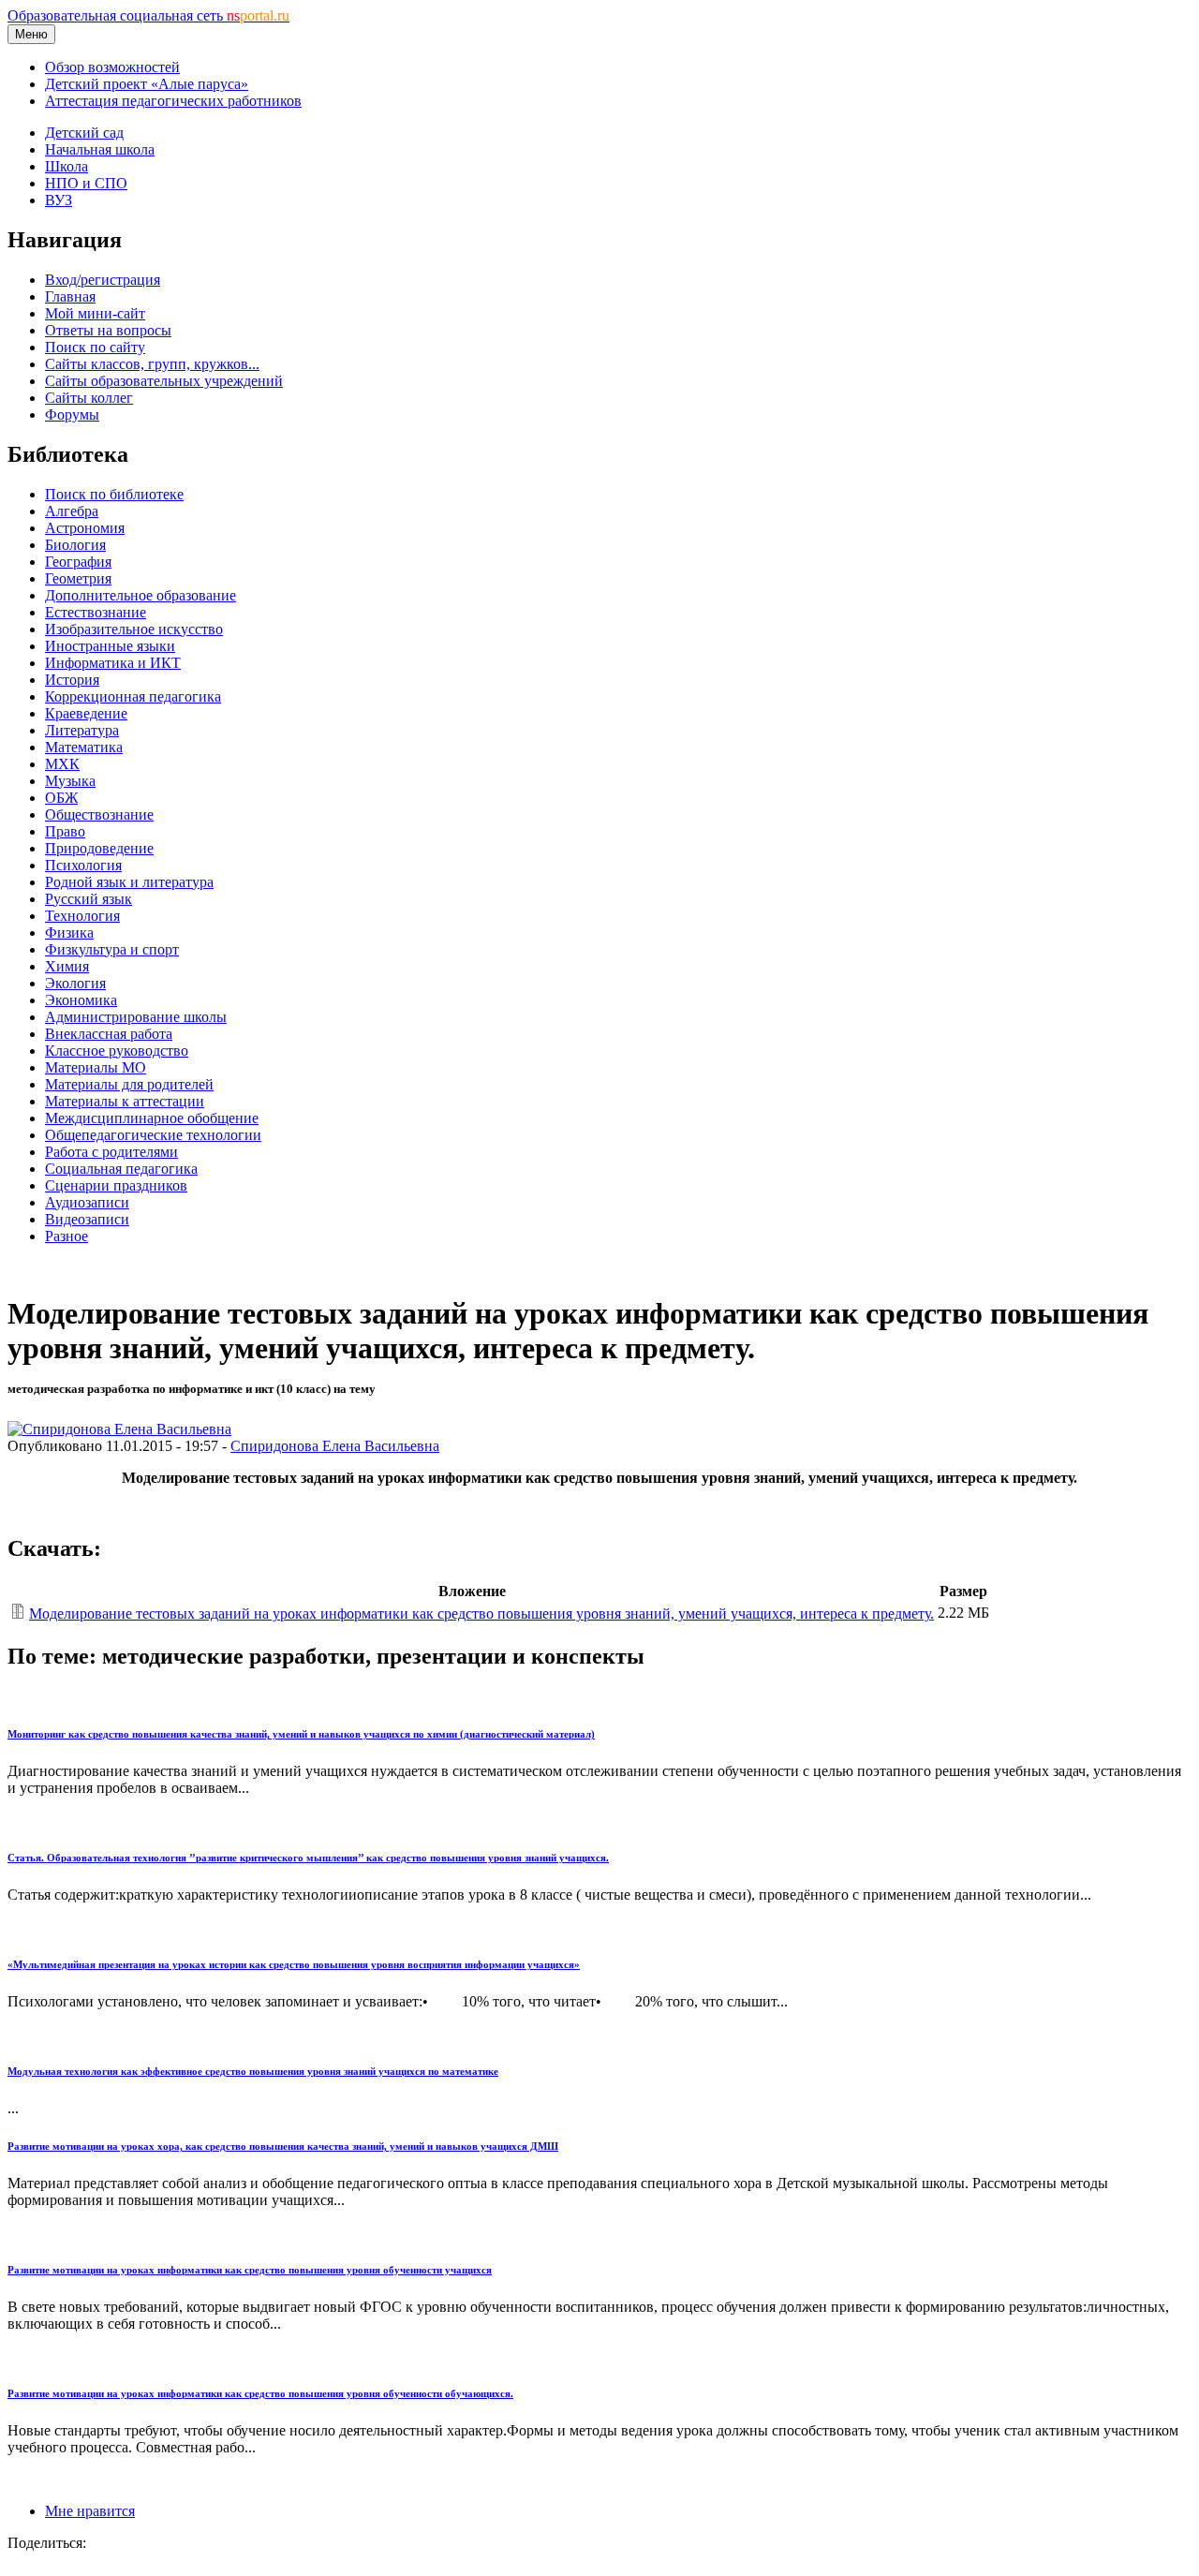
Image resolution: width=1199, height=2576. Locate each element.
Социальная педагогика (121, 1169)
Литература (82, 730)
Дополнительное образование (141, 595)
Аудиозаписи (87, 1202)
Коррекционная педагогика (133, 696)
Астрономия (85, 528)
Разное (67, 1236)
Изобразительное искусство (134, 629)
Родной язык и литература (129, 882)
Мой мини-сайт (95, 313)
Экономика (81, 1000)
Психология (83, 865)
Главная (70, 296)
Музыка (70, 781)
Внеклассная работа (109, 1034)
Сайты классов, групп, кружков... (152, 364)
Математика (84, 747)
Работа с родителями (111, 1152)
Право (65, 831)
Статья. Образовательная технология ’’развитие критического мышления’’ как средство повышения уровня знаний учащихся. (308, 1858)
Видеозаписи (87, 1219)
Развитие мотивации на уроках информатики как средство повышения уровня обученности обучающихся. (260, 2393)
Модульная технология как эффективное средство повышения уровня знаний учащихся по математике (253, 2071)
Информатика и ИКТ (113, 663)
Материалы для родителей (129, 1084)
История (72, 680)
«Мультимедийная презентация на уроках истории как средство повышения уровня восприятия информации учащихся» (294, 1964)
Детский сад (84, 133)
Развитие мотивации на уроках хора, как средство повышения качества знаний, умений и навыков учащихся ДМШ (283, 2146)
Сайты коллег (89, 398)
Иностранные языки (110, 646)
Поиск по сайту (95, 347)
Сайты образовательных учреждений (164, 381)
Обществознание (99, 814)
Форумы (72, 415)
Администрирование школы (136, 1017)
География (78, 562)
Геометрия (78, 578)
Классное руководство (117, 1051)
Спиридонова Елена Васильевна (335, 1446)
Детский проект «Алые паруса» (147, 84)
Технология (82, 916)
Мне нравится (90, 2511)
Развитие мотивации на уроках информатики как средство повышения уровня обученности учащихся (250, 2270)
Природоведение (99, 848)
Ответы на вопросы (108, 330)
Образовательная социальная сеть (148, 15)
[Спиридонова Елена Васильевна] (119, 1429)
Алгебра (72, 511)
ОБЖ (61, 798)
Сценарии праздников (116, 1185)
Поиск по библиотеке (114, 494)
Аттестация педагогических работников (173, 101)
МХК (62, 764)
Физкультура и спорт (112, 949)
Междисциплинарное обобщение (152, 1118)
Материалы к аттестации (125, 1101)
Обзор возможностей (112, 67)
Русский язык (89, 899)
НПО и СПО (86, 183)
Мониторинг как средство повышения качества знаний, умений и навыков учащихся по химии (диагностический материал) (301, 1734)
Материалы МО (96, 1067)
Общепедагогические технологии (153, 1135)
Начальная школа (100, 149)
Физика (69, 933)
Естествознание (96, 612)
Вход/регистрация (103, 280)
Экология (75, 983)
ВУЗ (59, 200)
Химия (67, 966)
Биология (75, 545)
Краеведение (86, 713)
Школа (67, 166)
